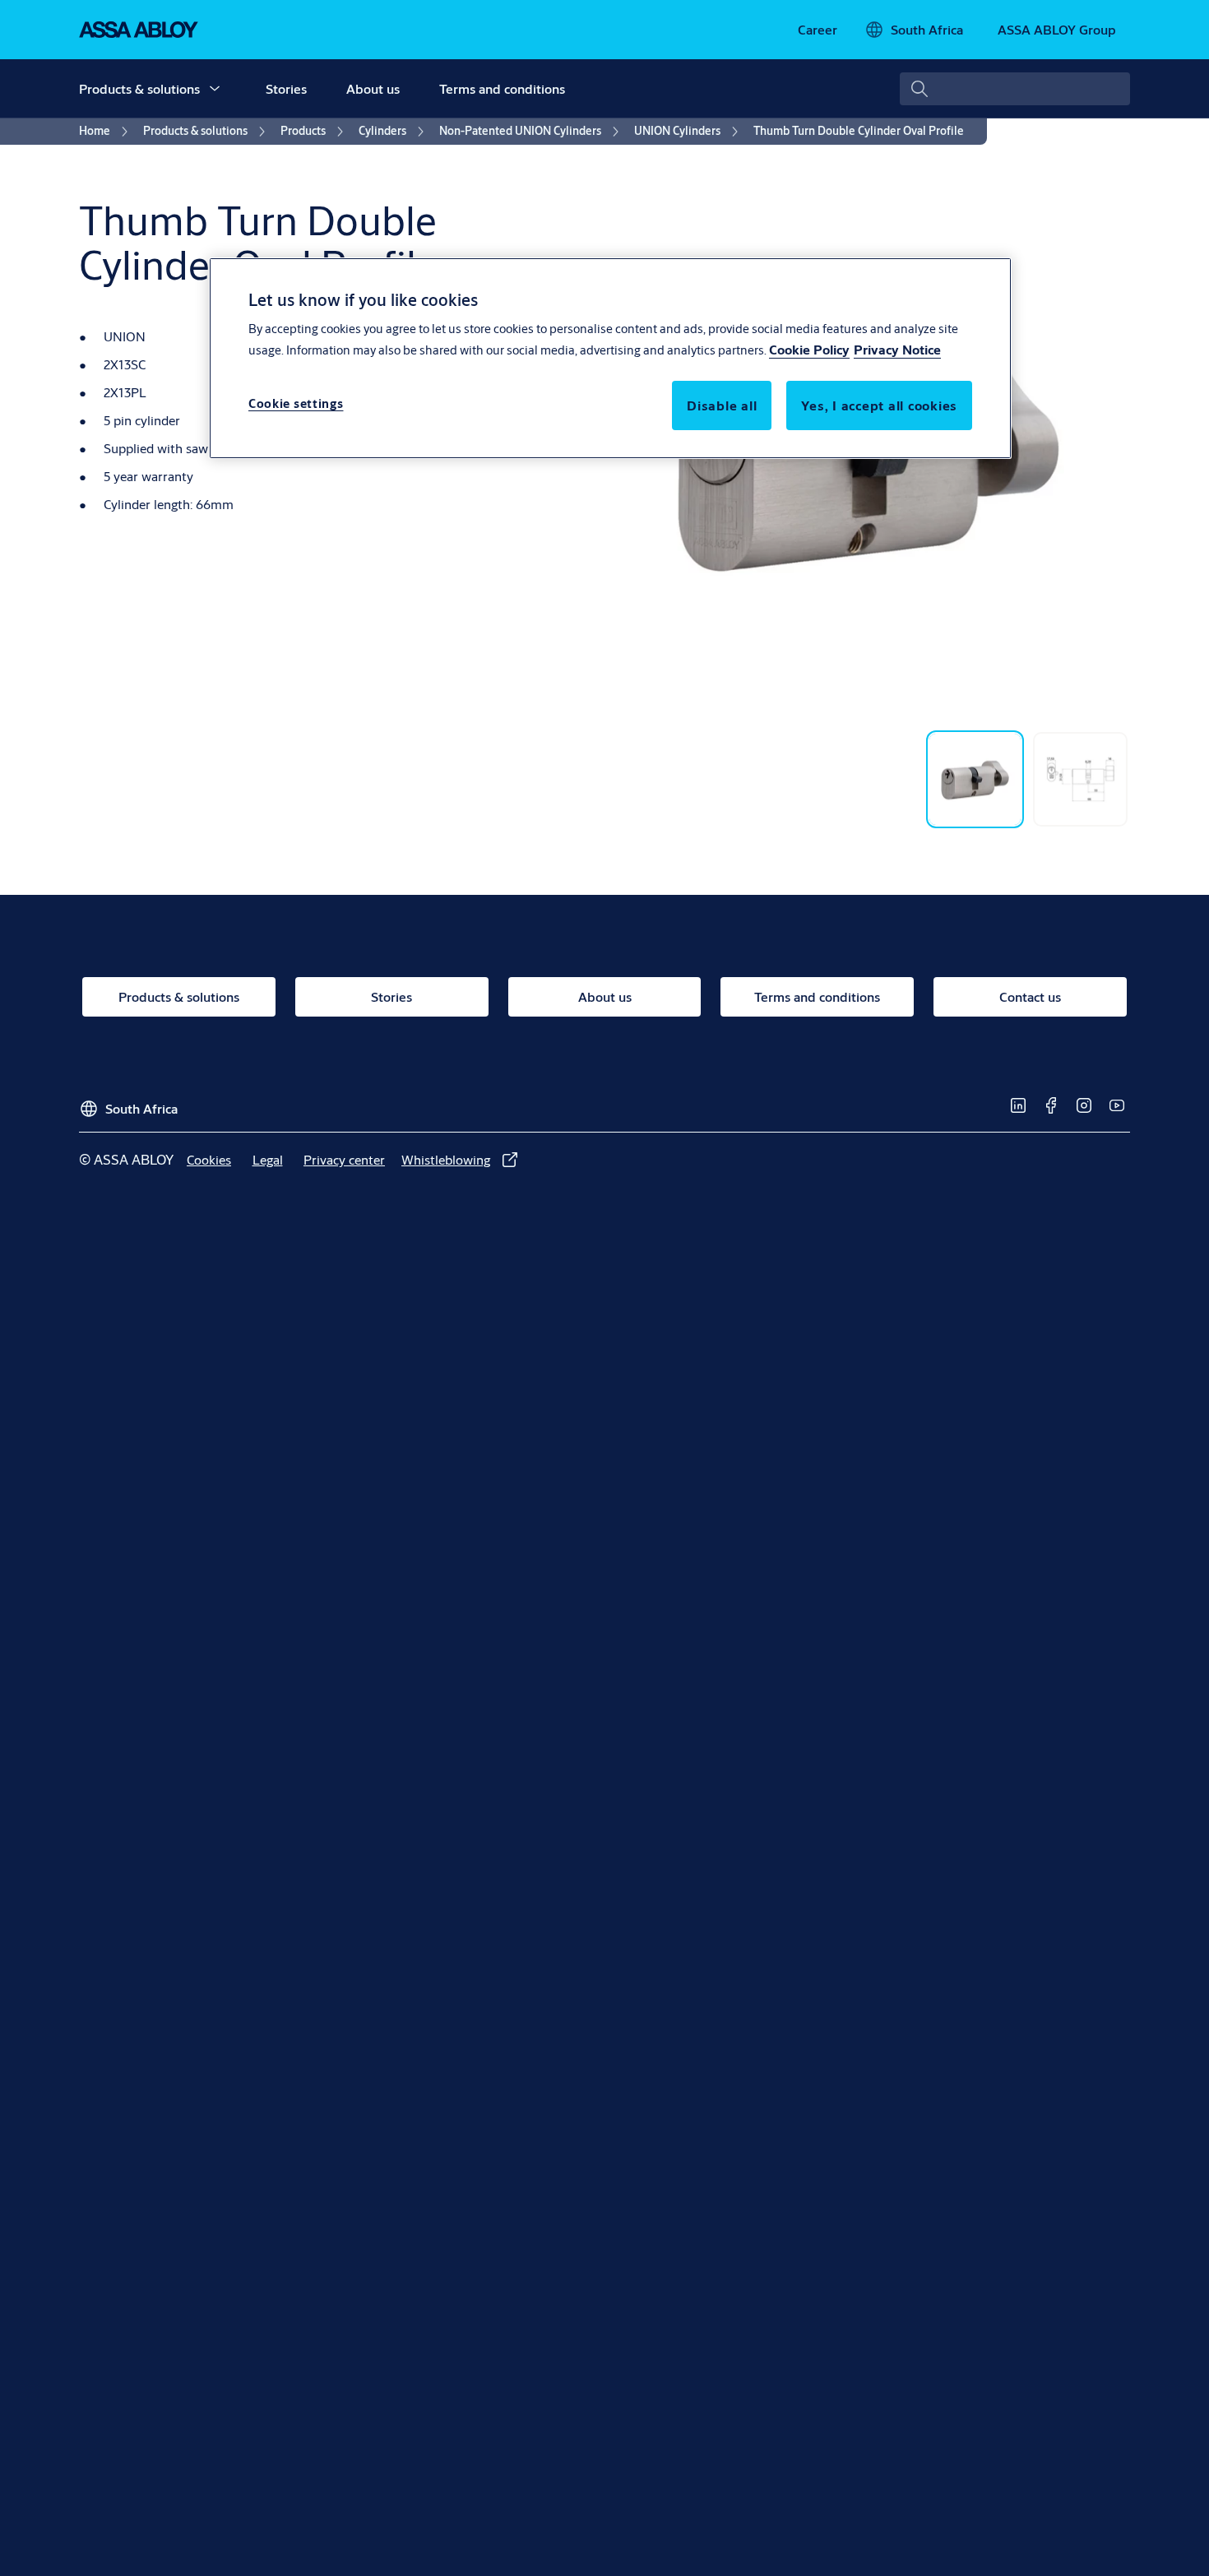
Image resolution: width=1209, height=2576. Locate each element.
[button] (215, 89)
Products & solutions (139, 88)
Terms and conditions (502, 88)
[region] (610, 358)
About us (373, 88)
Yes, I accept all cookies (879, 405)
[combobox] (1015, 89)
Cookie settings (296, 403)
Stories (286, 88)
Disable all (722, 405)
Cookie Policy (809, 349)
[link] (818, 30)
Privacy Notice (897, 349)
